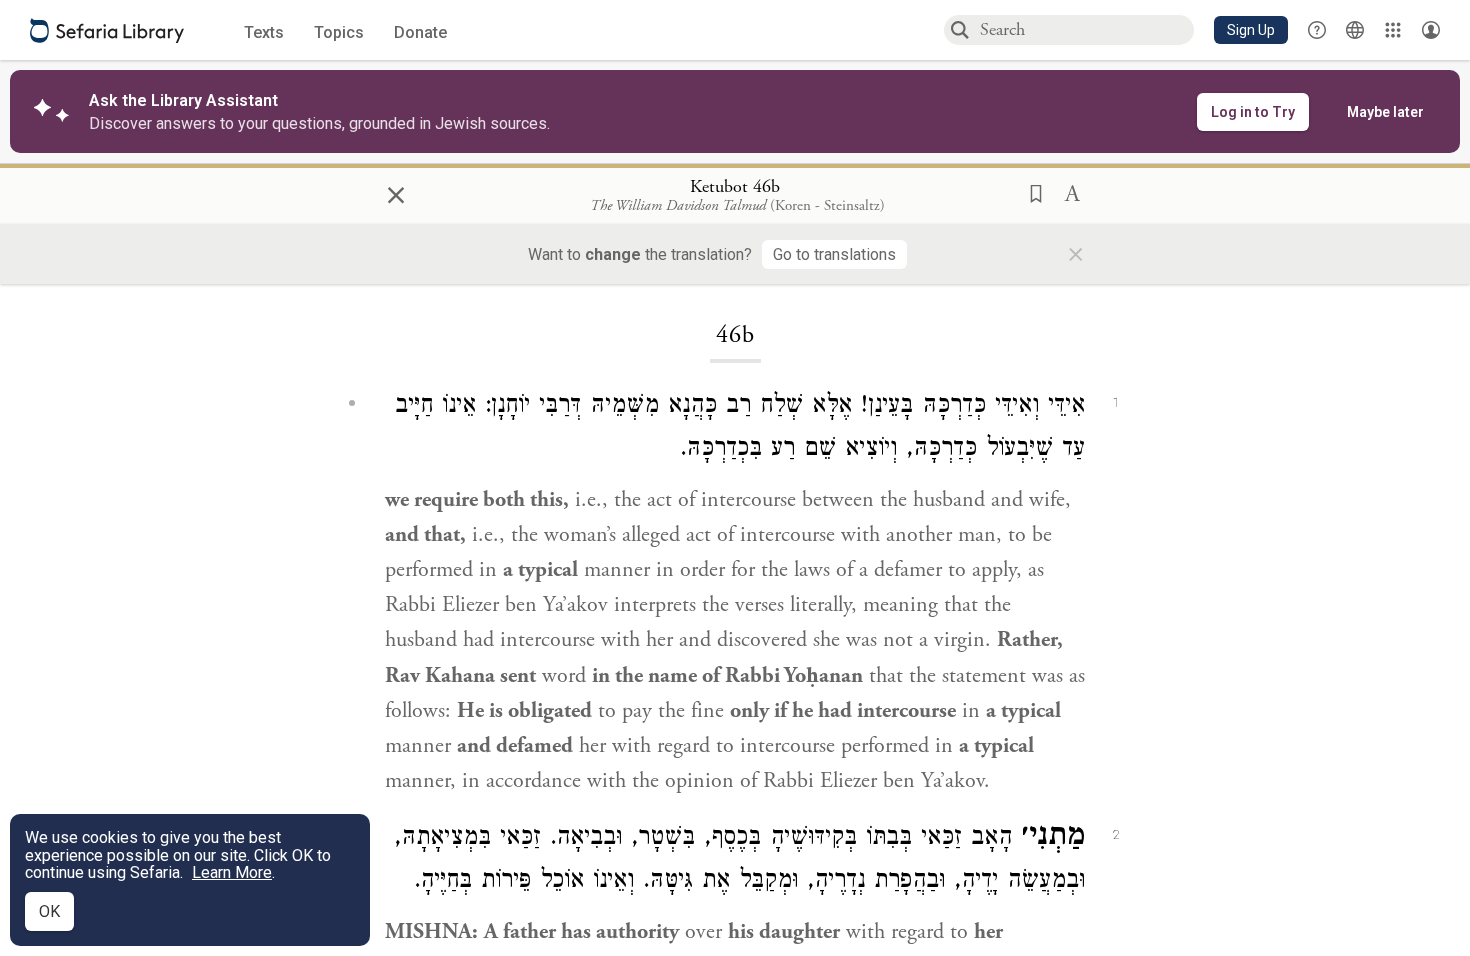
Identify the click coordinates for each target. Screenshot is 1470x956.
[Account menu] (1431, 30)
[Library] (1393, 30)
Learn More (232, 872)
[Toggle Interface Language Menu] (1355, 30)
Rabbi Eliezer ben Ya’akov (496, 605)
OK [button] (49, 911)
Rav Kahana (440, 676)
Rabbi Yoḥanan (794, 676)
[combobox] (1086, 29)
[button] (1251, 30)
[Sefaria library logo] (107, 30)
